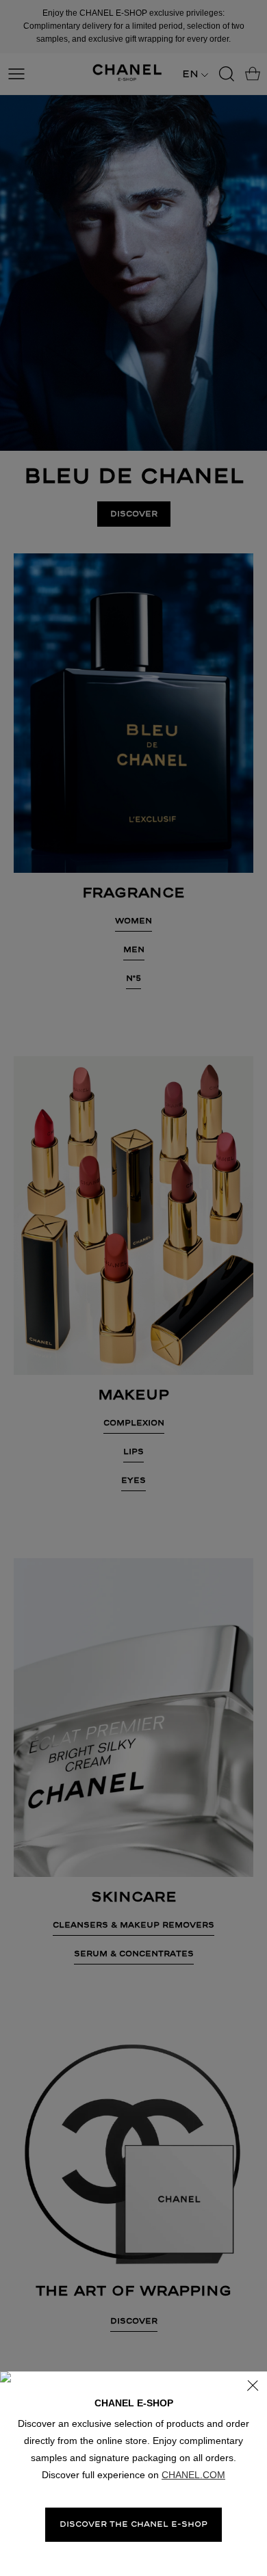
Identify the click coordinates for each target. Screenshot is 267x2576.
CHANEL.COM (193, 2475)
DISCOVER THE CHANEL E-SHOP (133, 2524)
